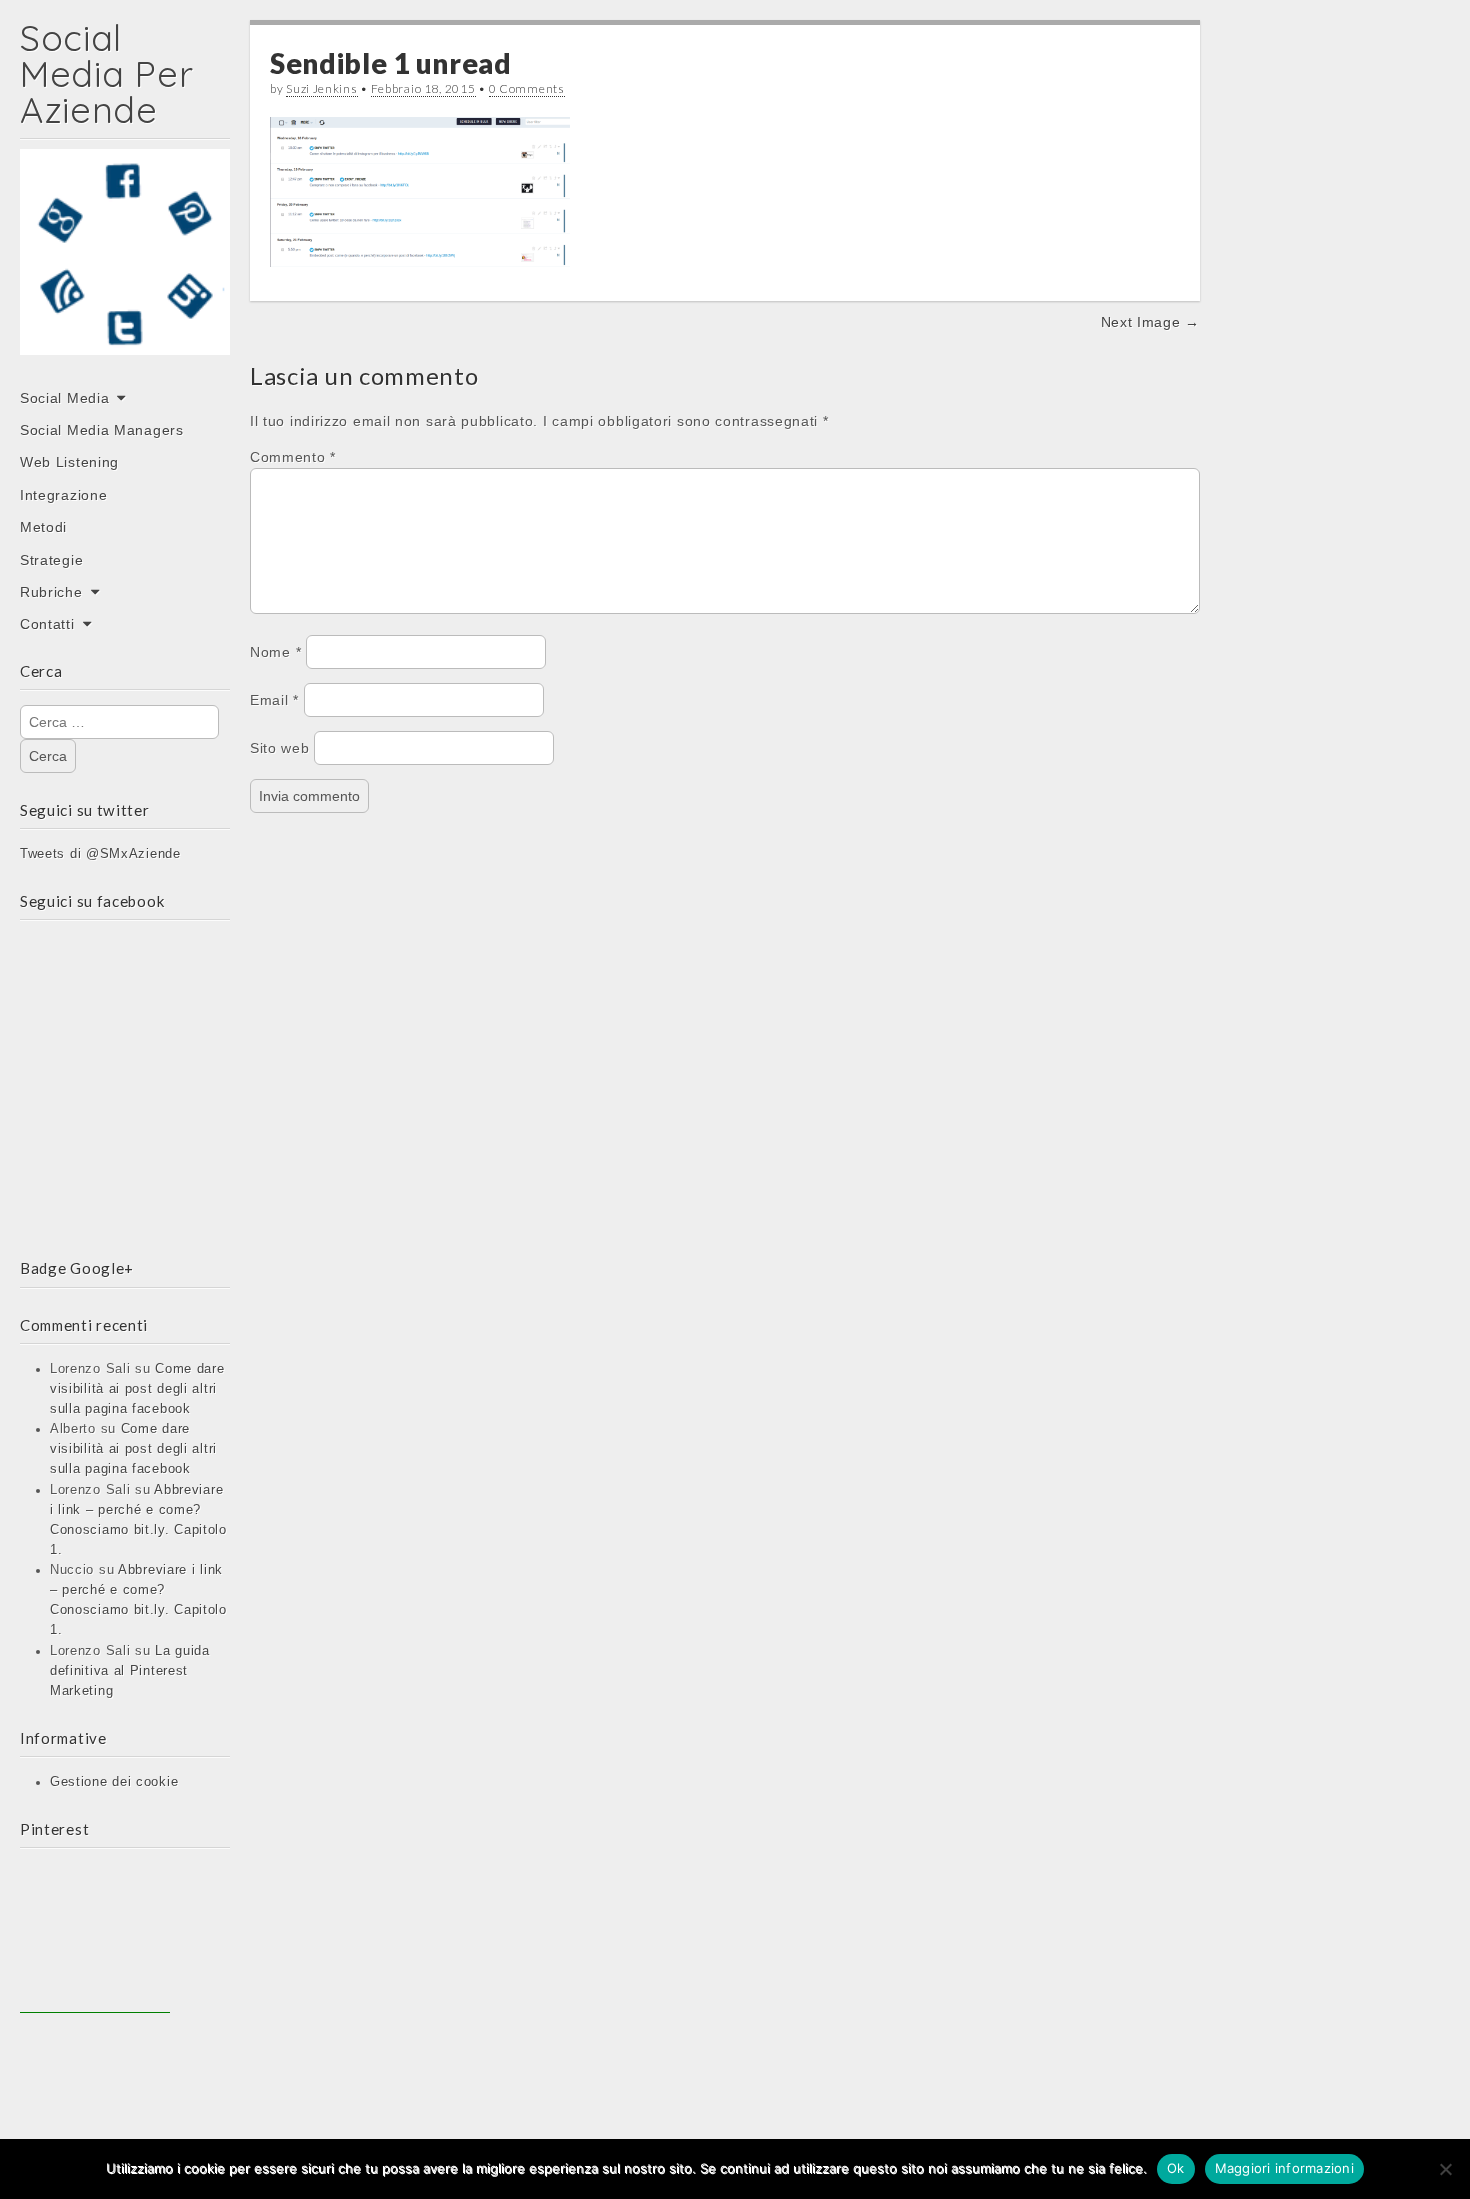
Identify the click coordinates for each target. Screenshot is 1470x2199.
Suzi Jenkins (321, 88)
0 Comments (527, 88)
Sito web (280, 748)
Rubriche (51, 592)
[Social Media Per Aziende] (125, 266)
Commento (293, 457)
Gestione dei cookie (114, 1782)
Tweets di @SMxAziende (100, 854)
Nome (275, 652)
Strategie (51, 560)
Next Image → (1150, 322)
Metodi (43, 527)
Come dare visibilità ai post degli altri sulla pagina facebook (137, 1389)
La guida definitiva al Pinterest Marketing (130, 1671)
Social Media (64, 398)
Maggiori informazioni (1284, 2168)
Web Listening (69, 462)
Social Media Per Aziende (106, 73)
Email (274, 700)
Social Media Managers (102, 430)
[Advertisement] (95, 1938)
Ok (1176, 2168)
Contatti (47, 624)
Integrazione (63, 495)
